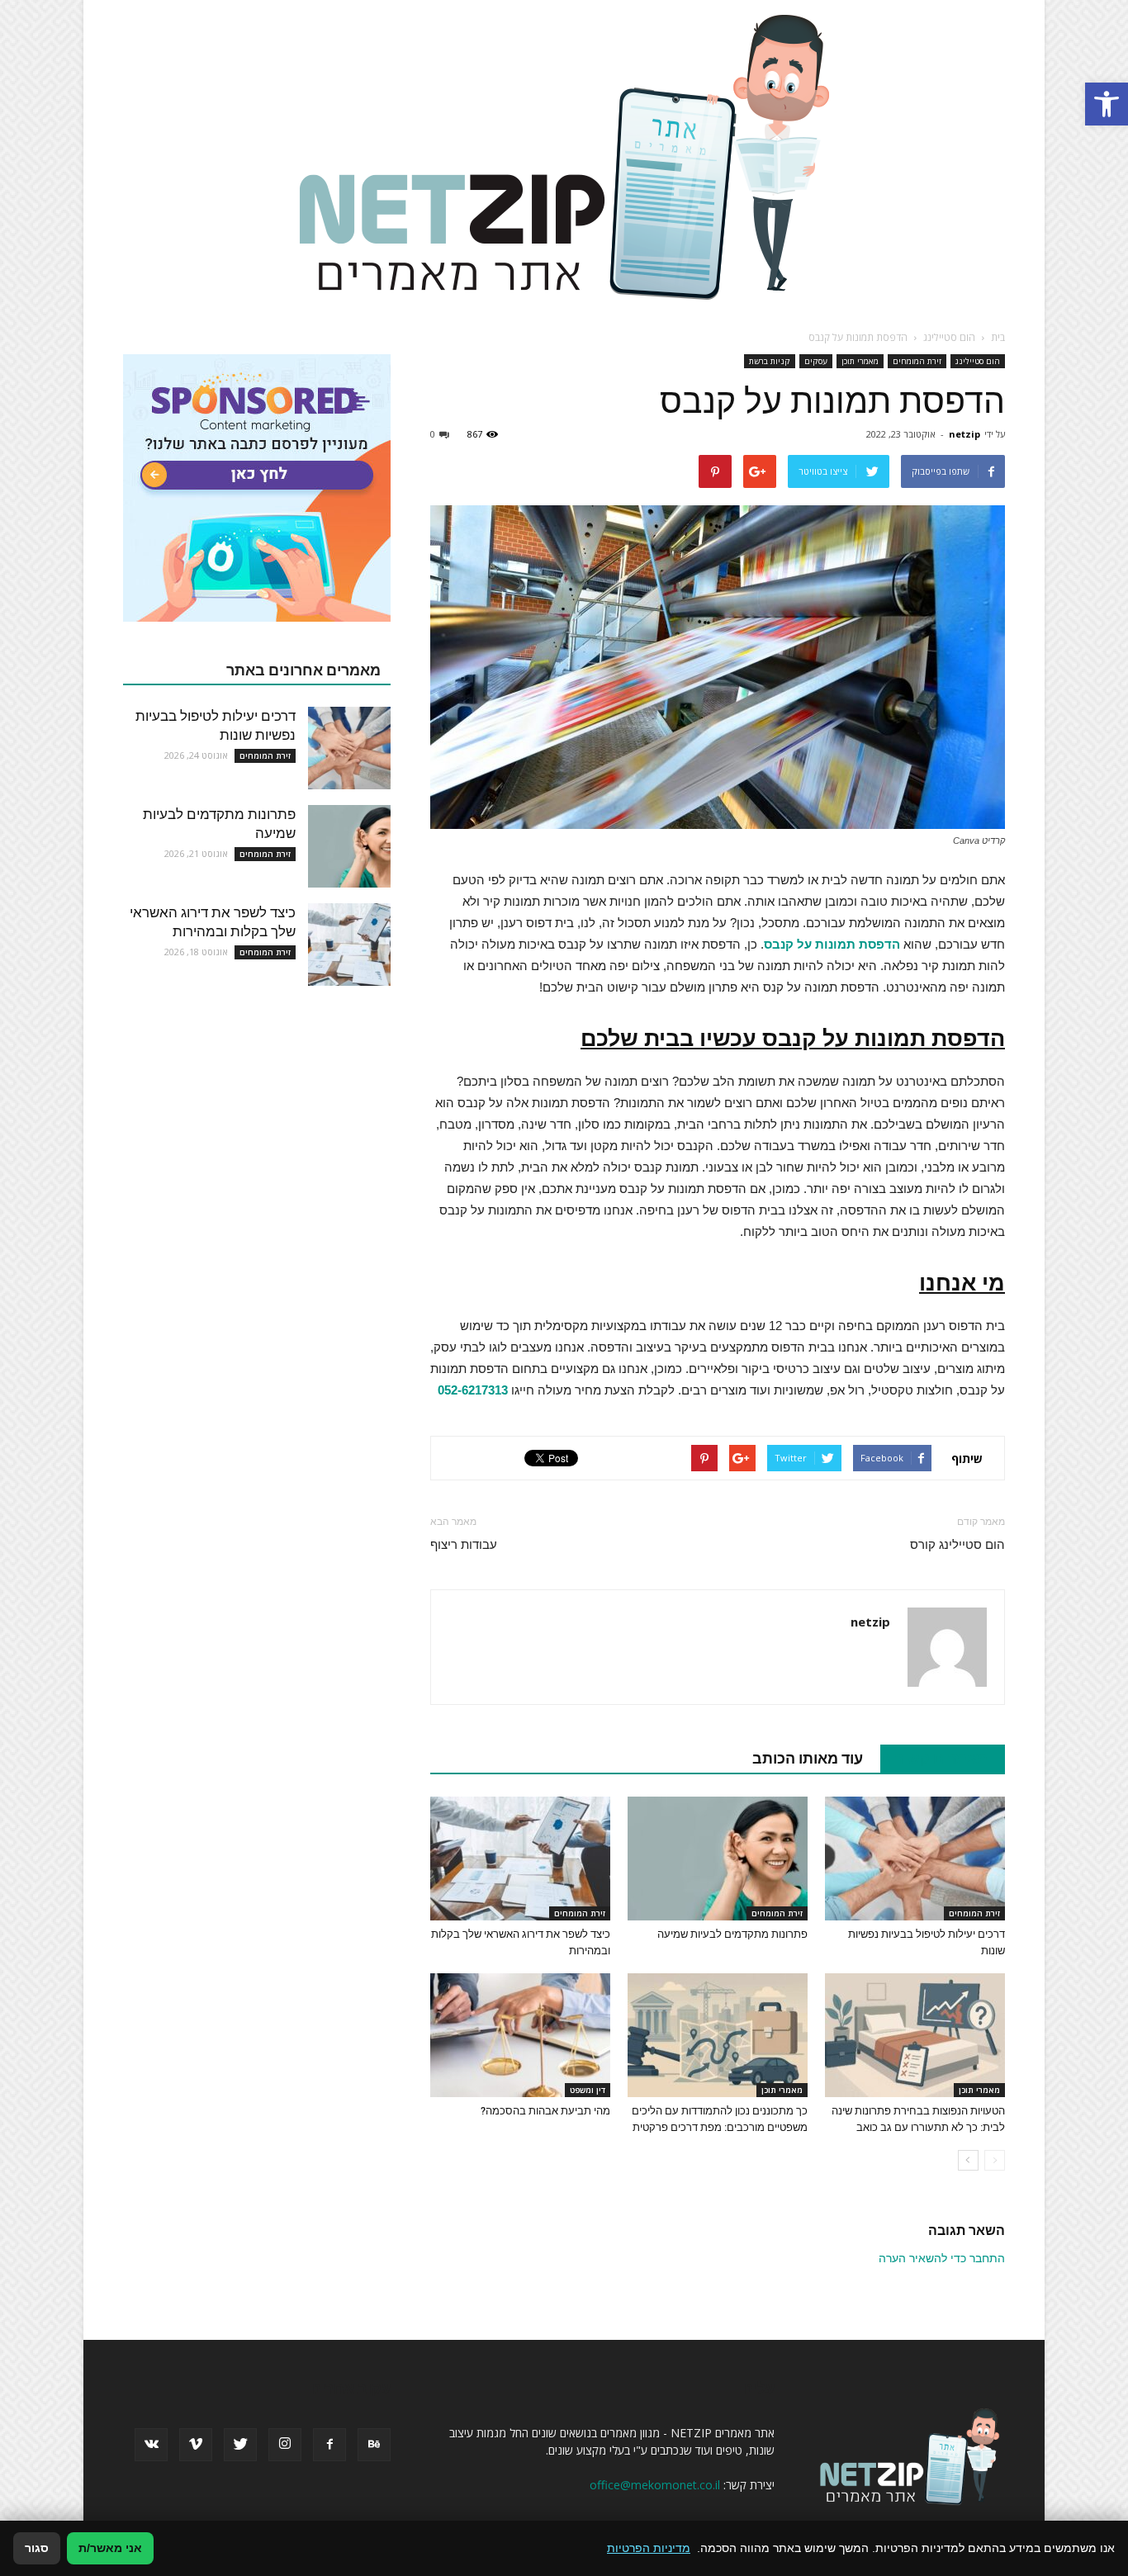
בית (998, 337)
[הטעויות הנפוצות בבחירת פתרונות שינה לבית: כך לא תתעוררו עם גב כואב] (915, 2035)
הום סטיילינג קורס (957, 1545)
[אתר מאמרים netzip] (564, 156)
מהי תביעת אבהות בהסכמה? (545, 2111)
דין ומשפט (588, 2090)
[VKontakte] (151, 2445)
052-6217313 (473, 1390)
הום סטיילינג (978, 361)
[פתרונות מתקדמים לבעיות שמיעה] (718, 1859)
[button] (1107, 104)
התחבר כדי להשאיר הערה (942, 2258)
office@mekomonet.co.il (655, 2485)
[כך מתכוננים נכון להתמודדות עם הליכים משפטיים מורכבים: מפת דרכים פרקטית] (718, 2035)
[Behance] (374, 2445)
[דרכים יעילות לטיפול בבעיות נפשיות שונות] (915, 1859)
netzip (964, 434)
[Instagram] (285, 2445)
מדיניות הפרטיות (649, 2548)
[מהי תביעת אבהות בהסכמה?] (520, 2035)
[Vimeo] (196, 2445)
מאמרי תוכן (860, 361)
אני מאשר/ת (110, 2548)
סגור (37, 2548)
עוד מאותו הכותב (808, 1758)
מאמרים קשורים (934, 1758)
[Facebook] (329, 2445)
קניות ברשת (770, 361)
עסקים (816, 361)
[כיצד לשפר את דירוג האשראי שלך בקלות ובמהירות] (520, 1859)
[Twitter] (240, 2445)
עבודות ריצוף (464, 1545)
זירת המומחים (917, 361)
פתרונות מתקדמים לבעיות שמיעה (732, 1934)
